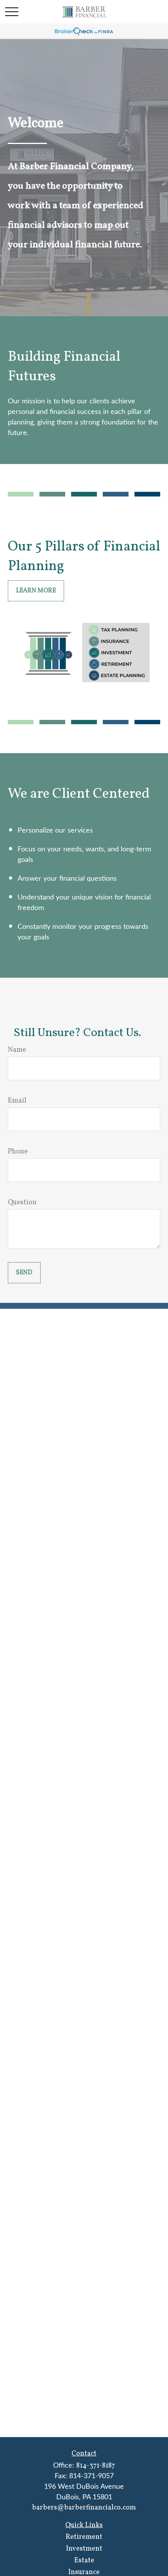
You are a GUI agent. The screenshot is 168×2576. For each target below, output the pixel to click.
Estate (84, 2561)
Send (24, 1273)
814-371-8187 (96, 2466)
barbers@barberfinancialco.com (84, 2508)
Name (17, 1050)
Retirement (84, 2537)
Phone (18, 1152)
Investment (84, 2549)
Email (17, 1101)
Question (22, 1203)
